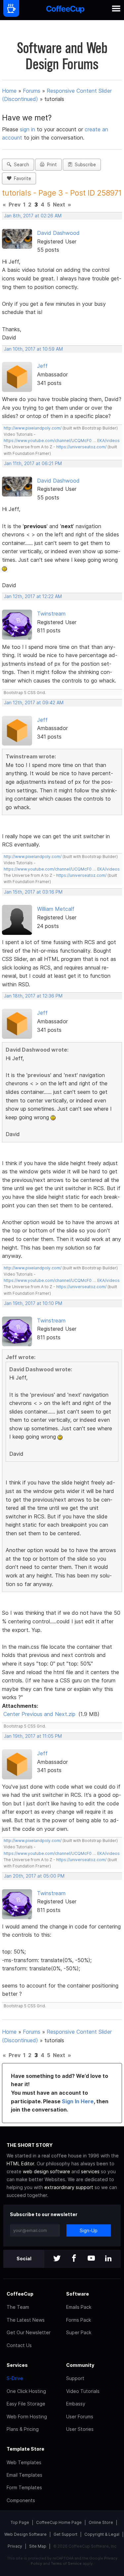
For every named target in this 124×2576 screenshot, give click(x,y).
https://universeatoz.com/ (81, 447)
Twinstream (51, 614)
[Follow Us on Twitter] (57, 2259)
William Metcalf (56, 909)
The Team (18, 2307)
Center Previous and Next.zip (39, 1714)
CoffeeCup (20, 2294)
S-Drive (15, 2378)
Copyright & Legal (102, 2534)
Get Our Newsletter (29, 2332)
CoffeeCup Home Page (59, 2522)
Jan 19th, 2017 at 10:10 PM (33, 1303)
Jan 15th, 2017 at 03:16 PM (33, 892)
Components (21, 2500)
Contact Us (19, 2345)
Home (9, 91)
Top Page (20, 2522)
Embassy (76, 2404)
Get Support (65, 2534)
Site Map (38, 2546)
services (90, 2171)
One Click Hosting (26, 2391)
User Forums (80, 2417)
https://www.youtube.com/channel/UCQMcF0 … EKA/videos (62, 441)
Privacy (15, 2546)
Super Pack (79, 2332)
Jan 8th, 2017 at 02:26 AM (33, 216)
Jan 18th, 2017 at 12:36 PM (33, 996)
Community (80, 2365)
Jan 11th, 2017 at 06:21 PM (33, 463)
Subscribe (84, 165)
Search (20, 165)
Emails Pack (79, 2307)
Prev (15, 205)
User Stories (80, 2429)
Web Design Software (25, 2534)
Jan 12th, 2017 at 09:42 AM (34, 703)
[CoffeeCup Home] (65, 10)
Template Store (25, 2449)
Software (78, 2294)
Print (51, 165)
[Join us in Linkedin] (108, 2259)
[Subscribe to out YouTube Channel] (91, 2259)
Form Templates (24, 2487)
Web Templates (24, 2462)
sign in (28, 129)
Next (59, 205)
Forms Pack (79, 2320)
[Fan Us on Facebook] (74, 2259)
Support (75, 2378)
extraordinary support (69, 2187)
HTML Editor (20, 2163)
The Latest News (26, 2320)
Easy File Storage (26, 2404)
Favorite (21, 178)
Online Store (101, 2522)
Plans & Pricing (23, 2429)
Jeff (42, 366)
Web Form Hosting (27, 2417)
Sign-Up (89, 2230)
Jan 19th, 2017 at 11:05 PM (33, 1736)
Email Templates (24, 2475)
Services (17, 2365)
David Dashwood (58, 233)
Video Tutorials (83, 2391)
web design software (46, 2171)
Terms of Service (66, 2563)
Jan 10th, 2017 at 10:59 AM (33, 349)
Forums (32, 91)
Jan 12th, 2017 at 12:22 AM (33, 596)
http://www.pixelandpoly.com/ (33, 428)
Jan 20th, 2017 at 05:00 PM (34, 1876)
